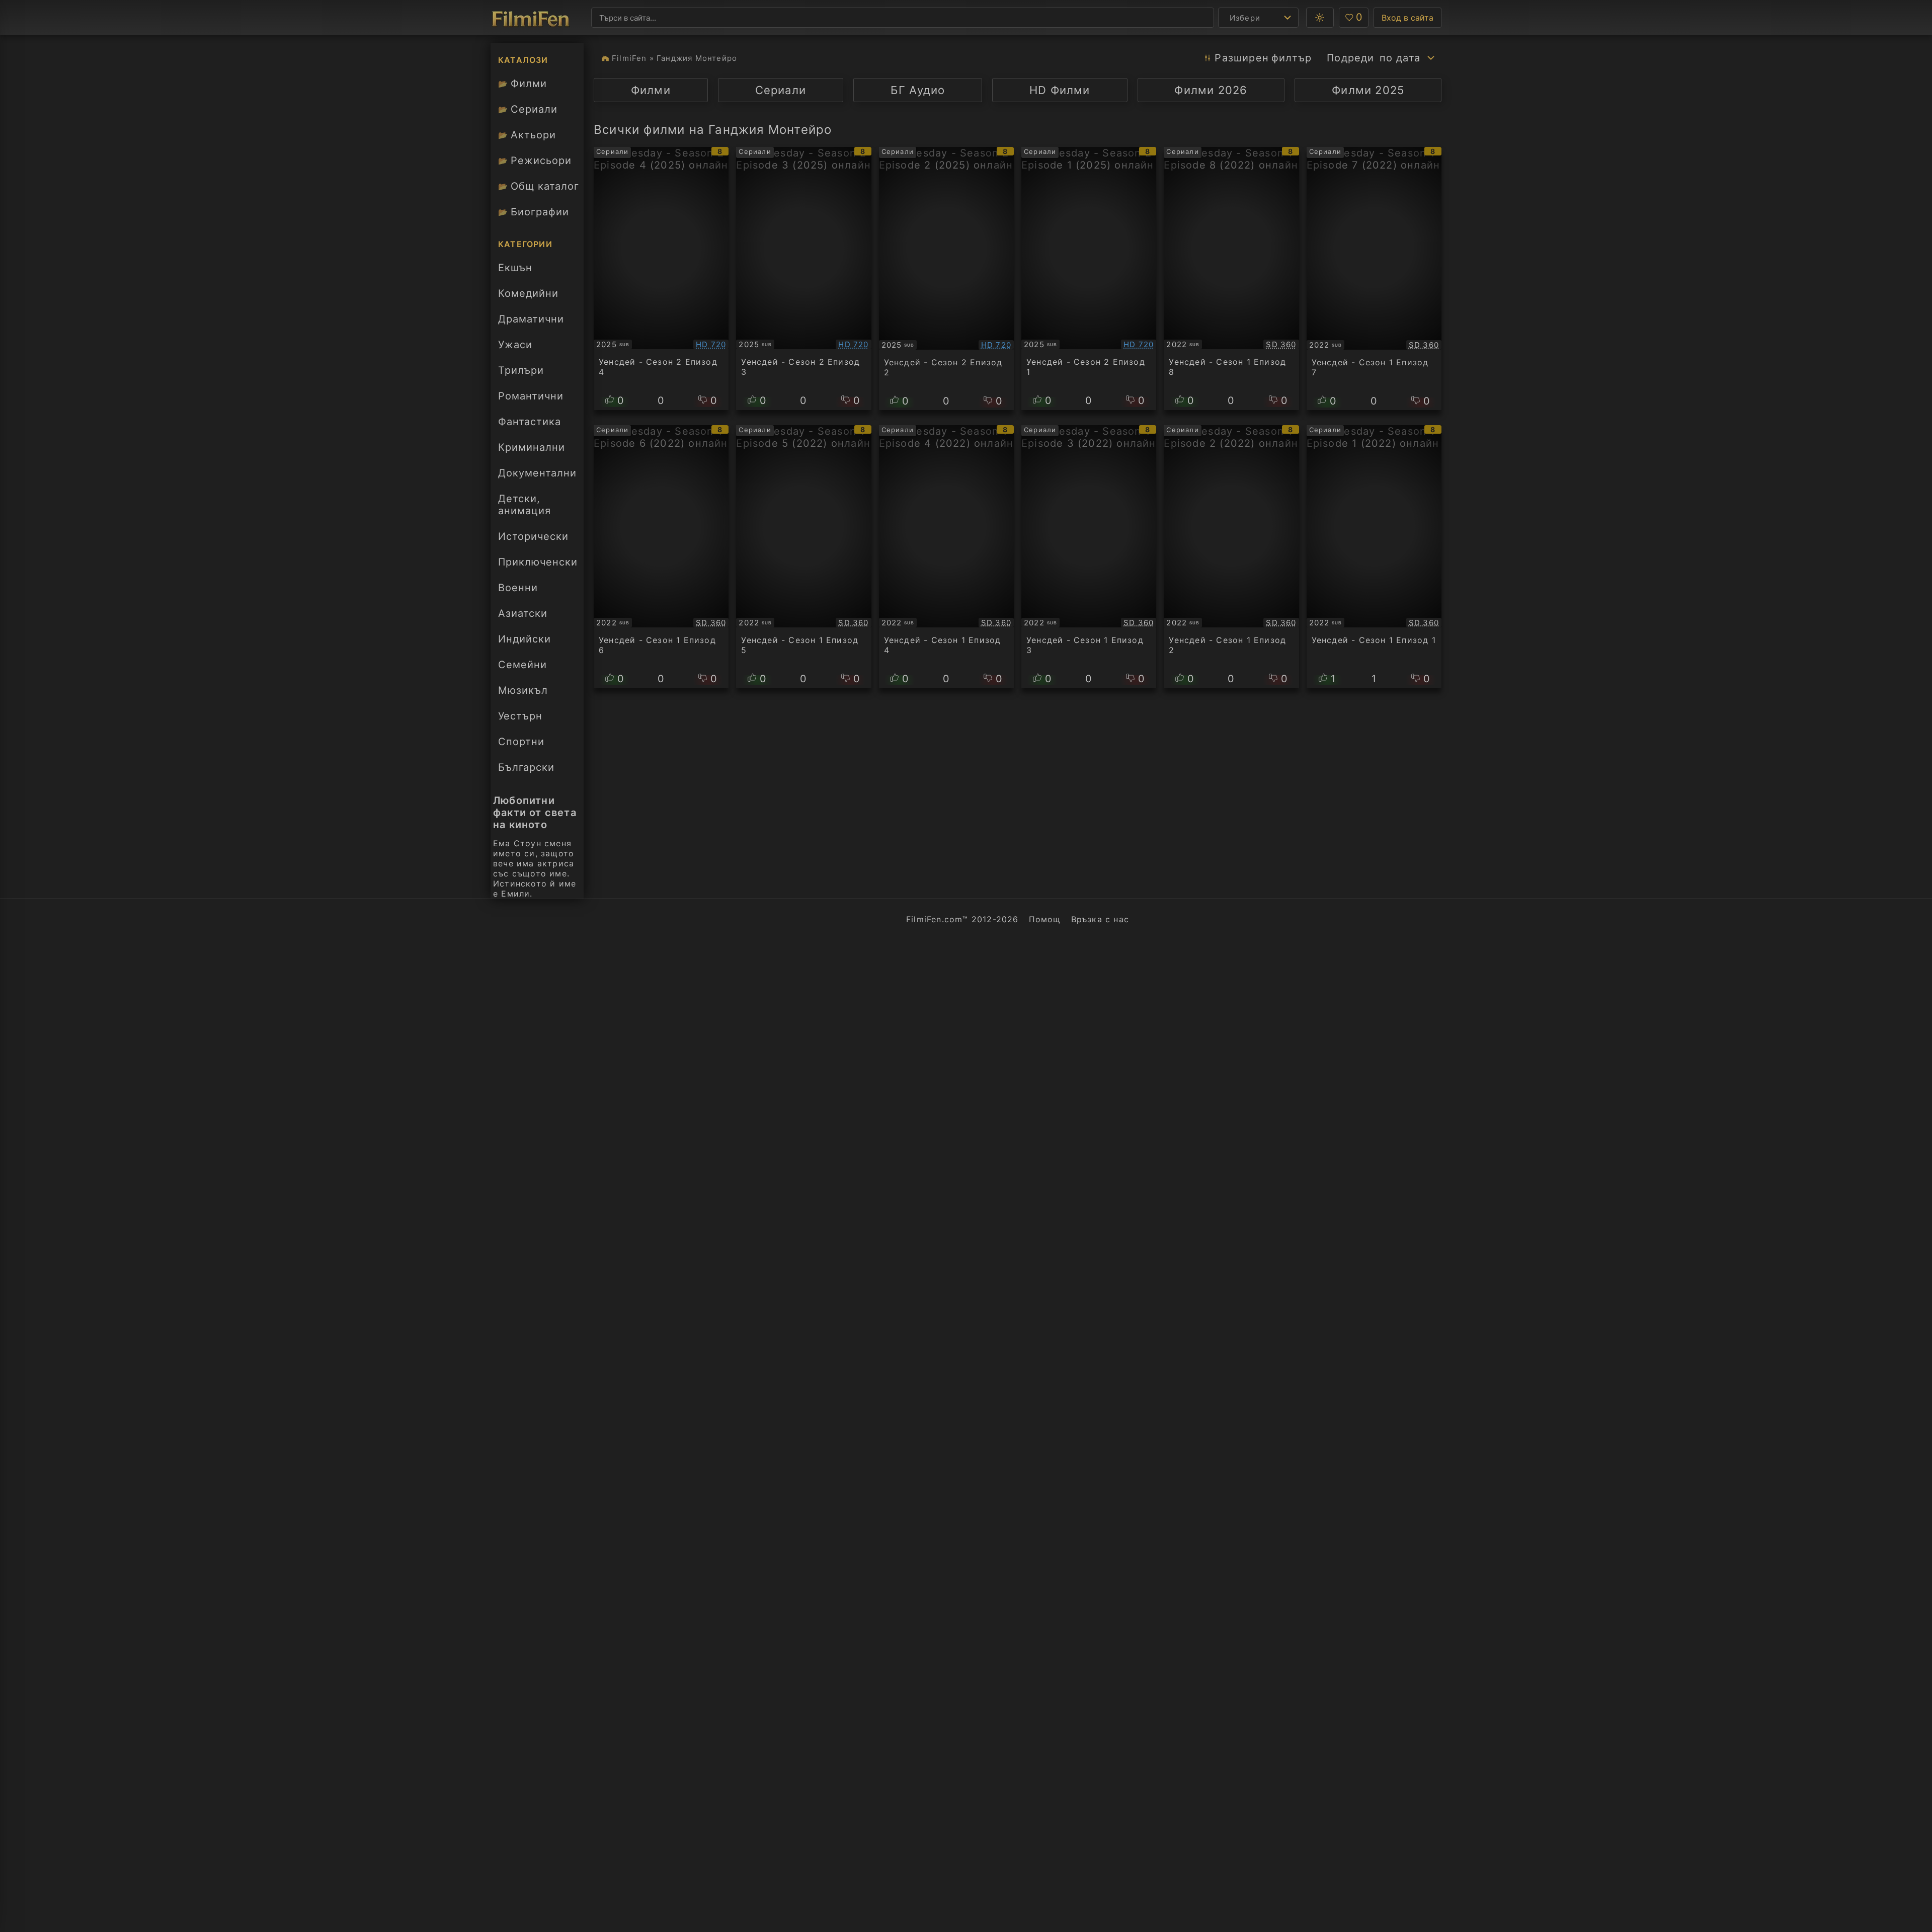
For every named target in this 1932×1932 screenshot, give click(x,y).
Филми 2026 (1211, 90)
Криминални (532, 447)
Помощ (1045, 919)
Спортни (521, 742)
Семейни (522, 665)
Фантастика (530, 422)
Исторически (533, 536)
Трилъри (521, 373)
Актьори (527, 135)
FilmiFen (629, 58)
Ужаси (515, 345)
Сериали (528, 109)
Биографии (534, 212)
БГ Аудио (918, 90)
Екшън (515, 268)
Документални (537, 473)
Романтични (531, 396)
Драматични (531, 319)
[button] (1320, 18)
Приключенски (538, 562)
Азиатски (523, 613)
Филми (522, 84)
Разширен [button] (1263, 58)
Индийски (525, 639)
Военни (518, 588)
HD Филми (1060, 90)
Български (526, 767)
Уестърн (520, 716)
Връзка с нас (1100, 919)
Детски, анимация (525, 505)
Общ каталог (539, 186)
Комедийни (528, 293)
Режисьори (535, 160)
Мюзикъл (523, 690)
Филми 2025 (1368, 90)
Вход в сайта (1407, 18)
